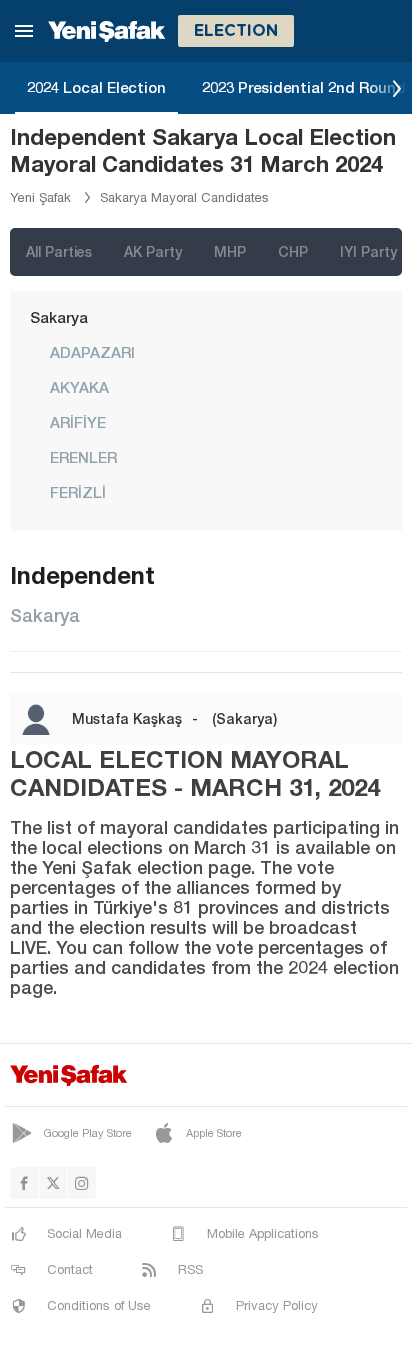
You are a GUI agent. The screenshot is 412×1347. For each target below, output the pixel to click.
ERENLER (83, 457)
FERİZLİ (78, 492)
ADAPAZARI (92, 352)
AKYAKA (79, 387)
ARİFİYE (78, 422)
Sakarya (59, 317)
